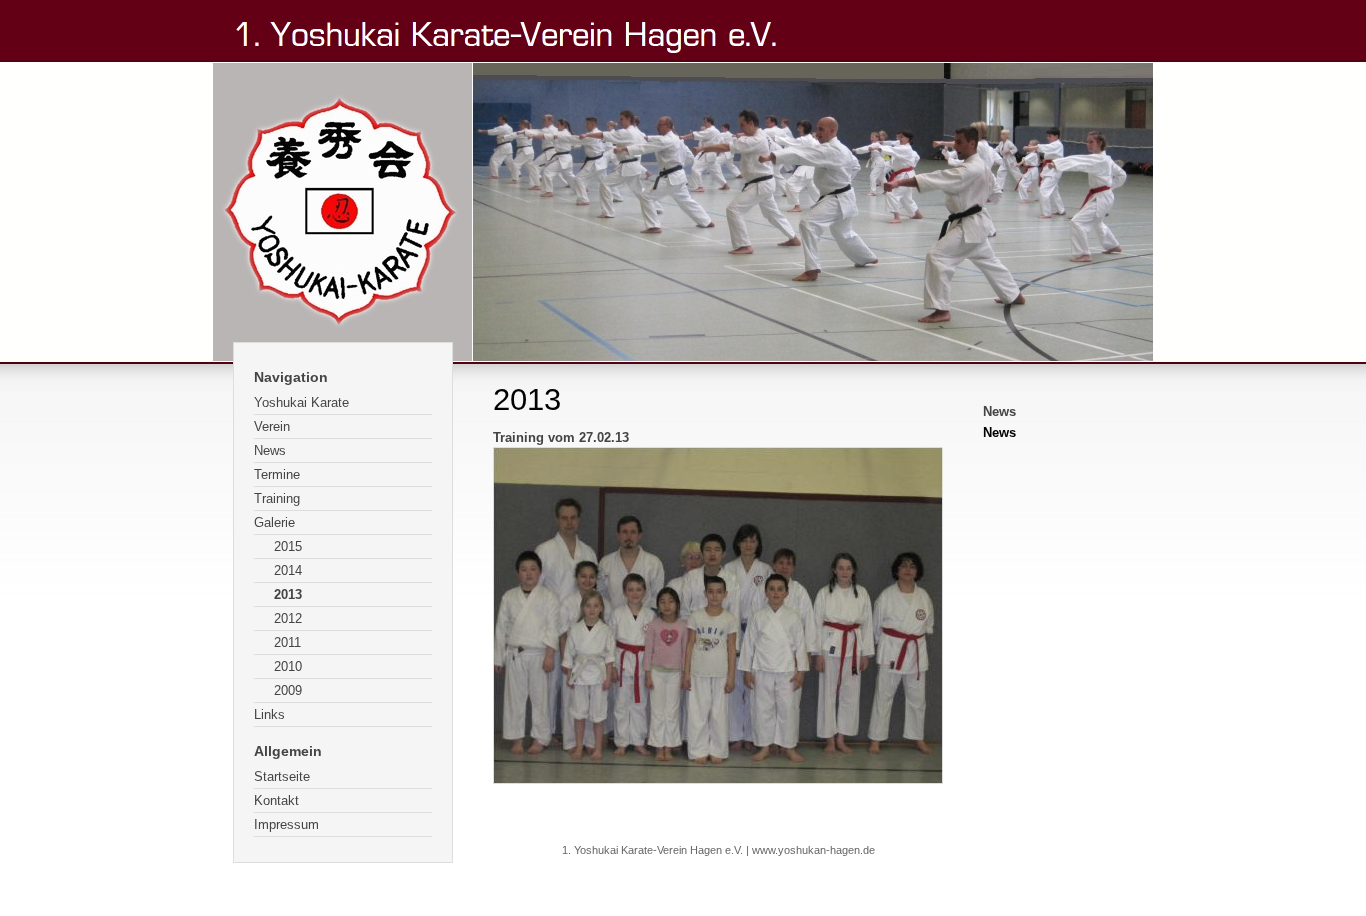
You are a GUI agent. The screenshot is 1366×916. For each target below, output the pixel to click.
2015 (288, 546)
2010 (288, 666)
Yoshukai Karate (301, 402)
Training (277, 498)
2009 (288, 690)
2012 (288, 618)
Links (269, 714)
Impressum (286, 824)
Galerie (274, 522)
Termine (277, 474)
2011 (287, 642)
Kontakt (276, 800)
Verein (272, 426)
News (270, 450)
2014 (288, 570)
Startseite (282, 776)
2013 (288, 594)
